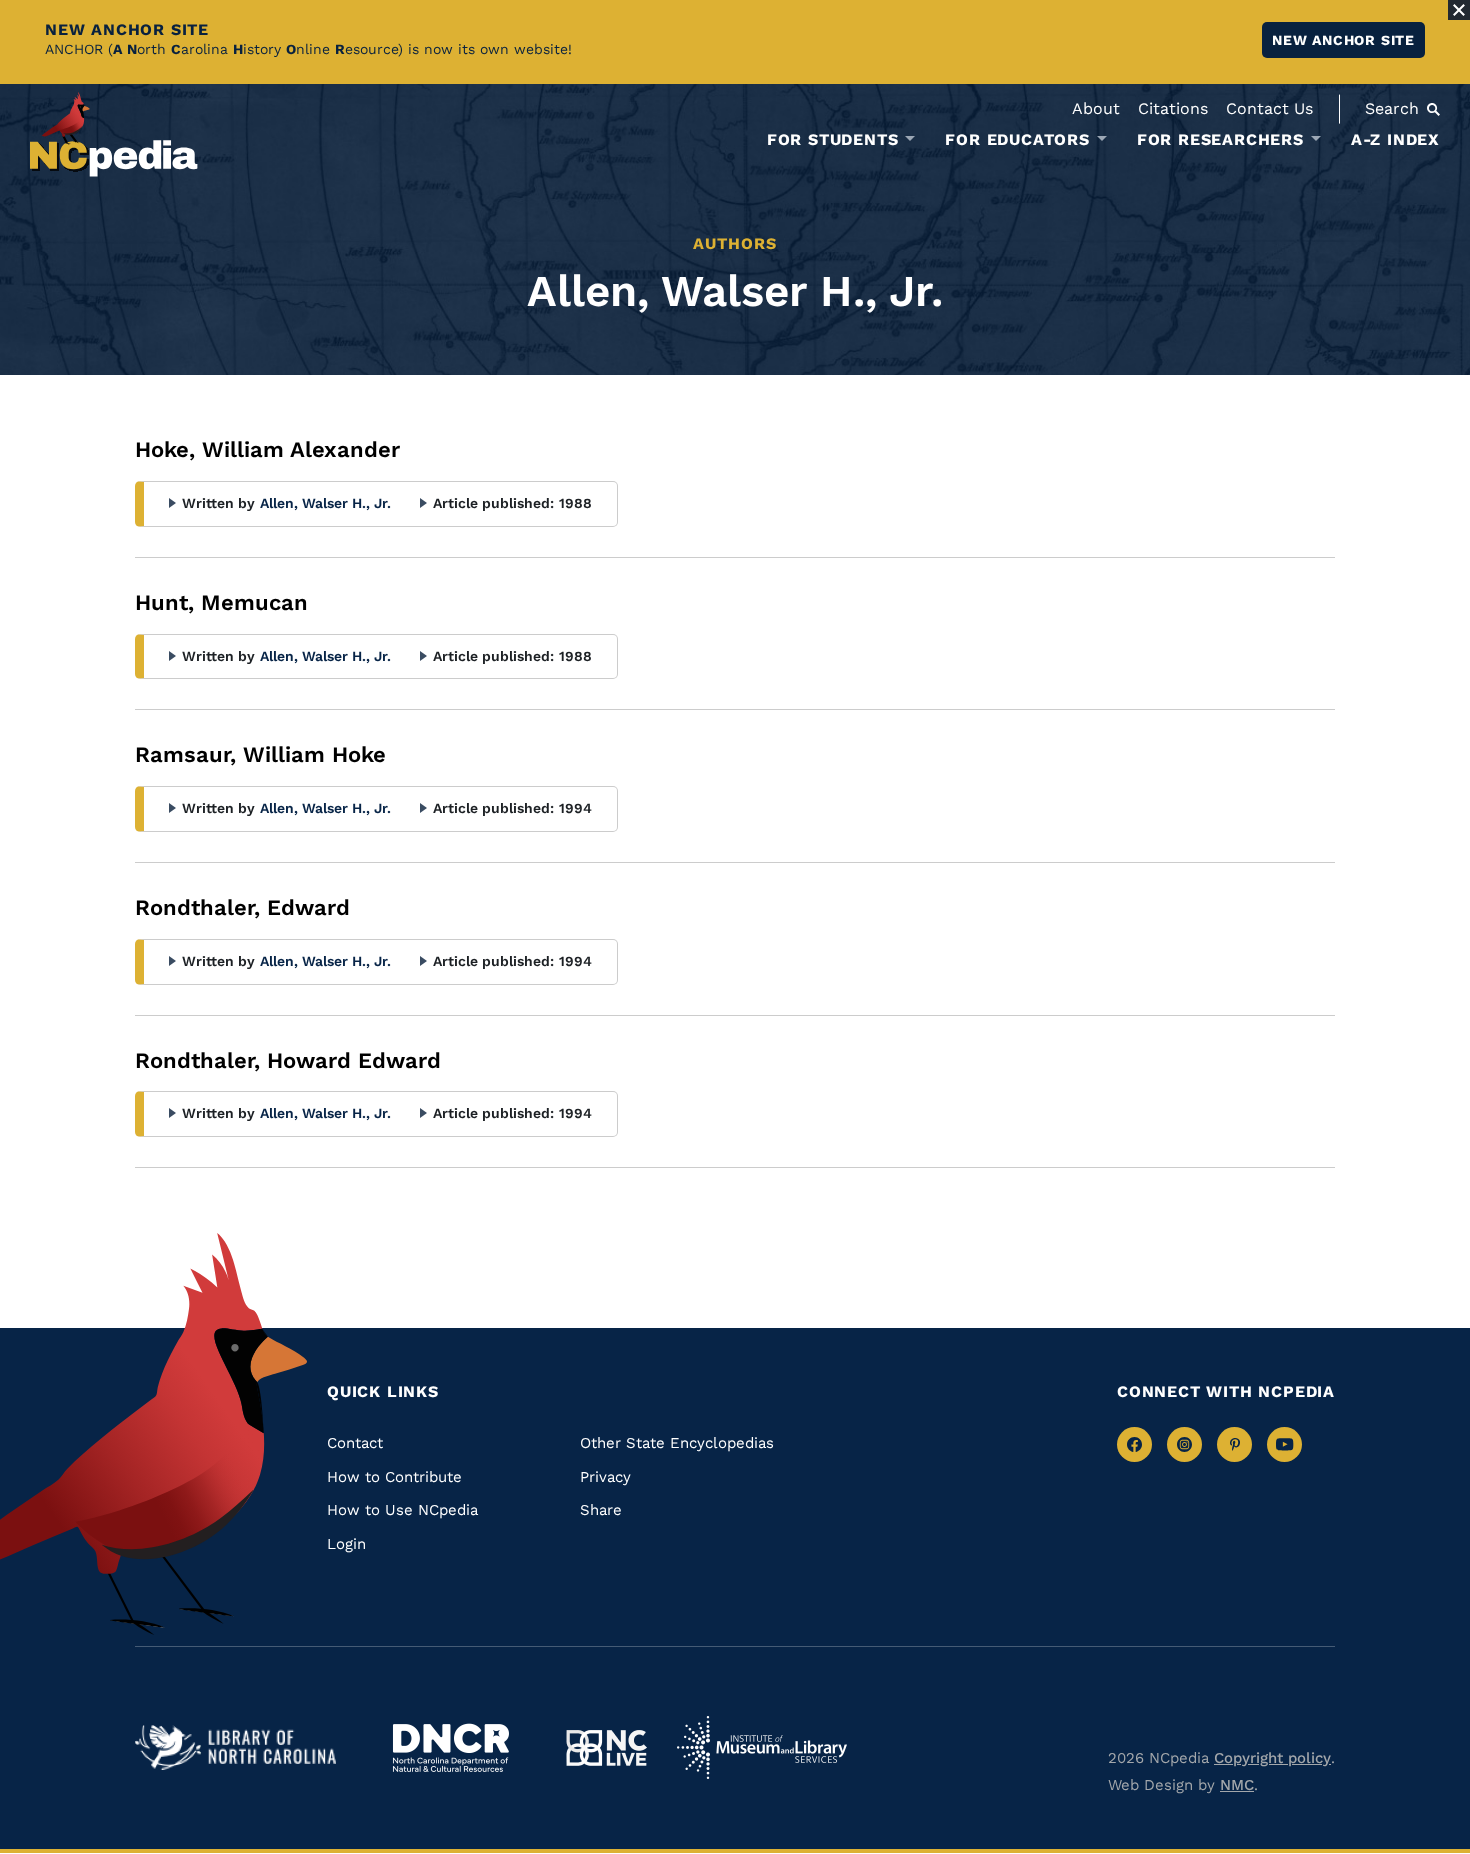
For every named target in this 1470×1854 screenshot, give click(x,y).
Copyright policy (1272, 1758)
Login (346, 1544)
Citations (1173, 108)
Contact (355, 1443)
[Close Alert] (1459, 10)
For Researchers (1220, 140)
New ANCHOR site (1343, 40)
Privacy (605, 1477)
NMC (1237, 1785)
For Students (833, 140)
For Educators (1017, 140)
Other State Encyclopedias (677, 1443)
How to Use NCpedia (402, 1510)
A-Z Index (1395, 139)
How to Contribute (394, 1477)
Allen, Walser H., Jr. (325, 503)
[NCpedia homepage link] (114, 134)
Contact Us (1269, 108)
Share (601, 1510)
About (1096, 108)
